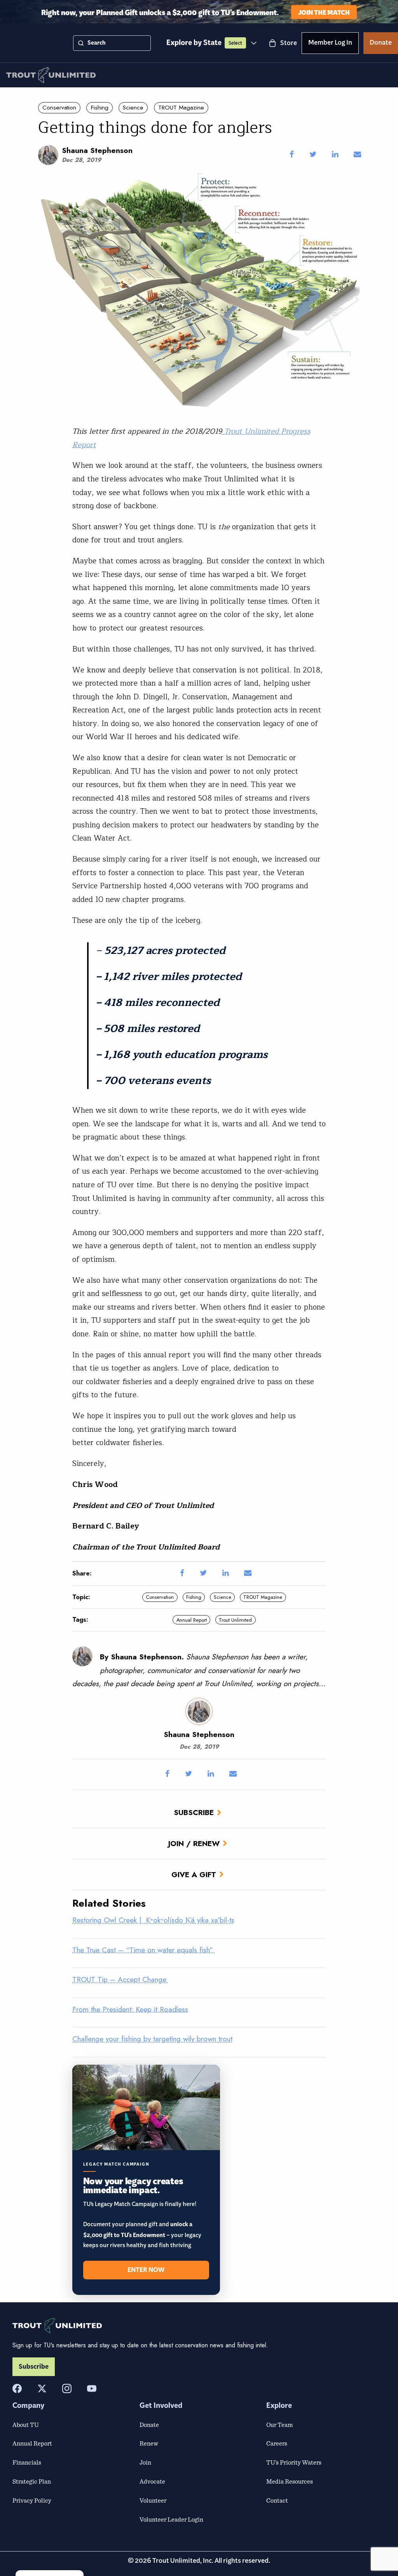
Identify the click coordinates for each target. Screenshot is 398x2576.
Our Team (279, 2425)
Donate (381, 44)
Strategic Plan (32, 2481)
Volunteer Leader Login (171, 2519)
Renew (149, 2443)
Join (145, 2462)
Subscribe (194, 1812)
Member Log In (330, 44)
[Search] (81, 43)
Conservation (59, 108)
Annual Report (192, 1620)
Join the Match (324, 12)
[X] (42, 2388)
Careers (277, 2443)
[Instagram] (67, 2388)
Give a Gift (194, 1874)
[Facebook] (17, 2388)
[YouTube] (92, 2388)
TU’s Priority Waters (294, 2462)
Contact (277, 2500)
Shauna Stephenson (97, 150)
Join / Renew (194, 1843)
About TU (26, 2425)
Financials (27, 2462)
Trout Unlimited (235, 1620)
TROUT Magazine (181, 108)
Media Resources (290, 2481)
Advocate (152, 2481)
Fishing (100, 108)
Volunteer (153, 2500)
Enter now (146, 2270)
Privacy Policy (32, 2500)
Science (133, 108)
